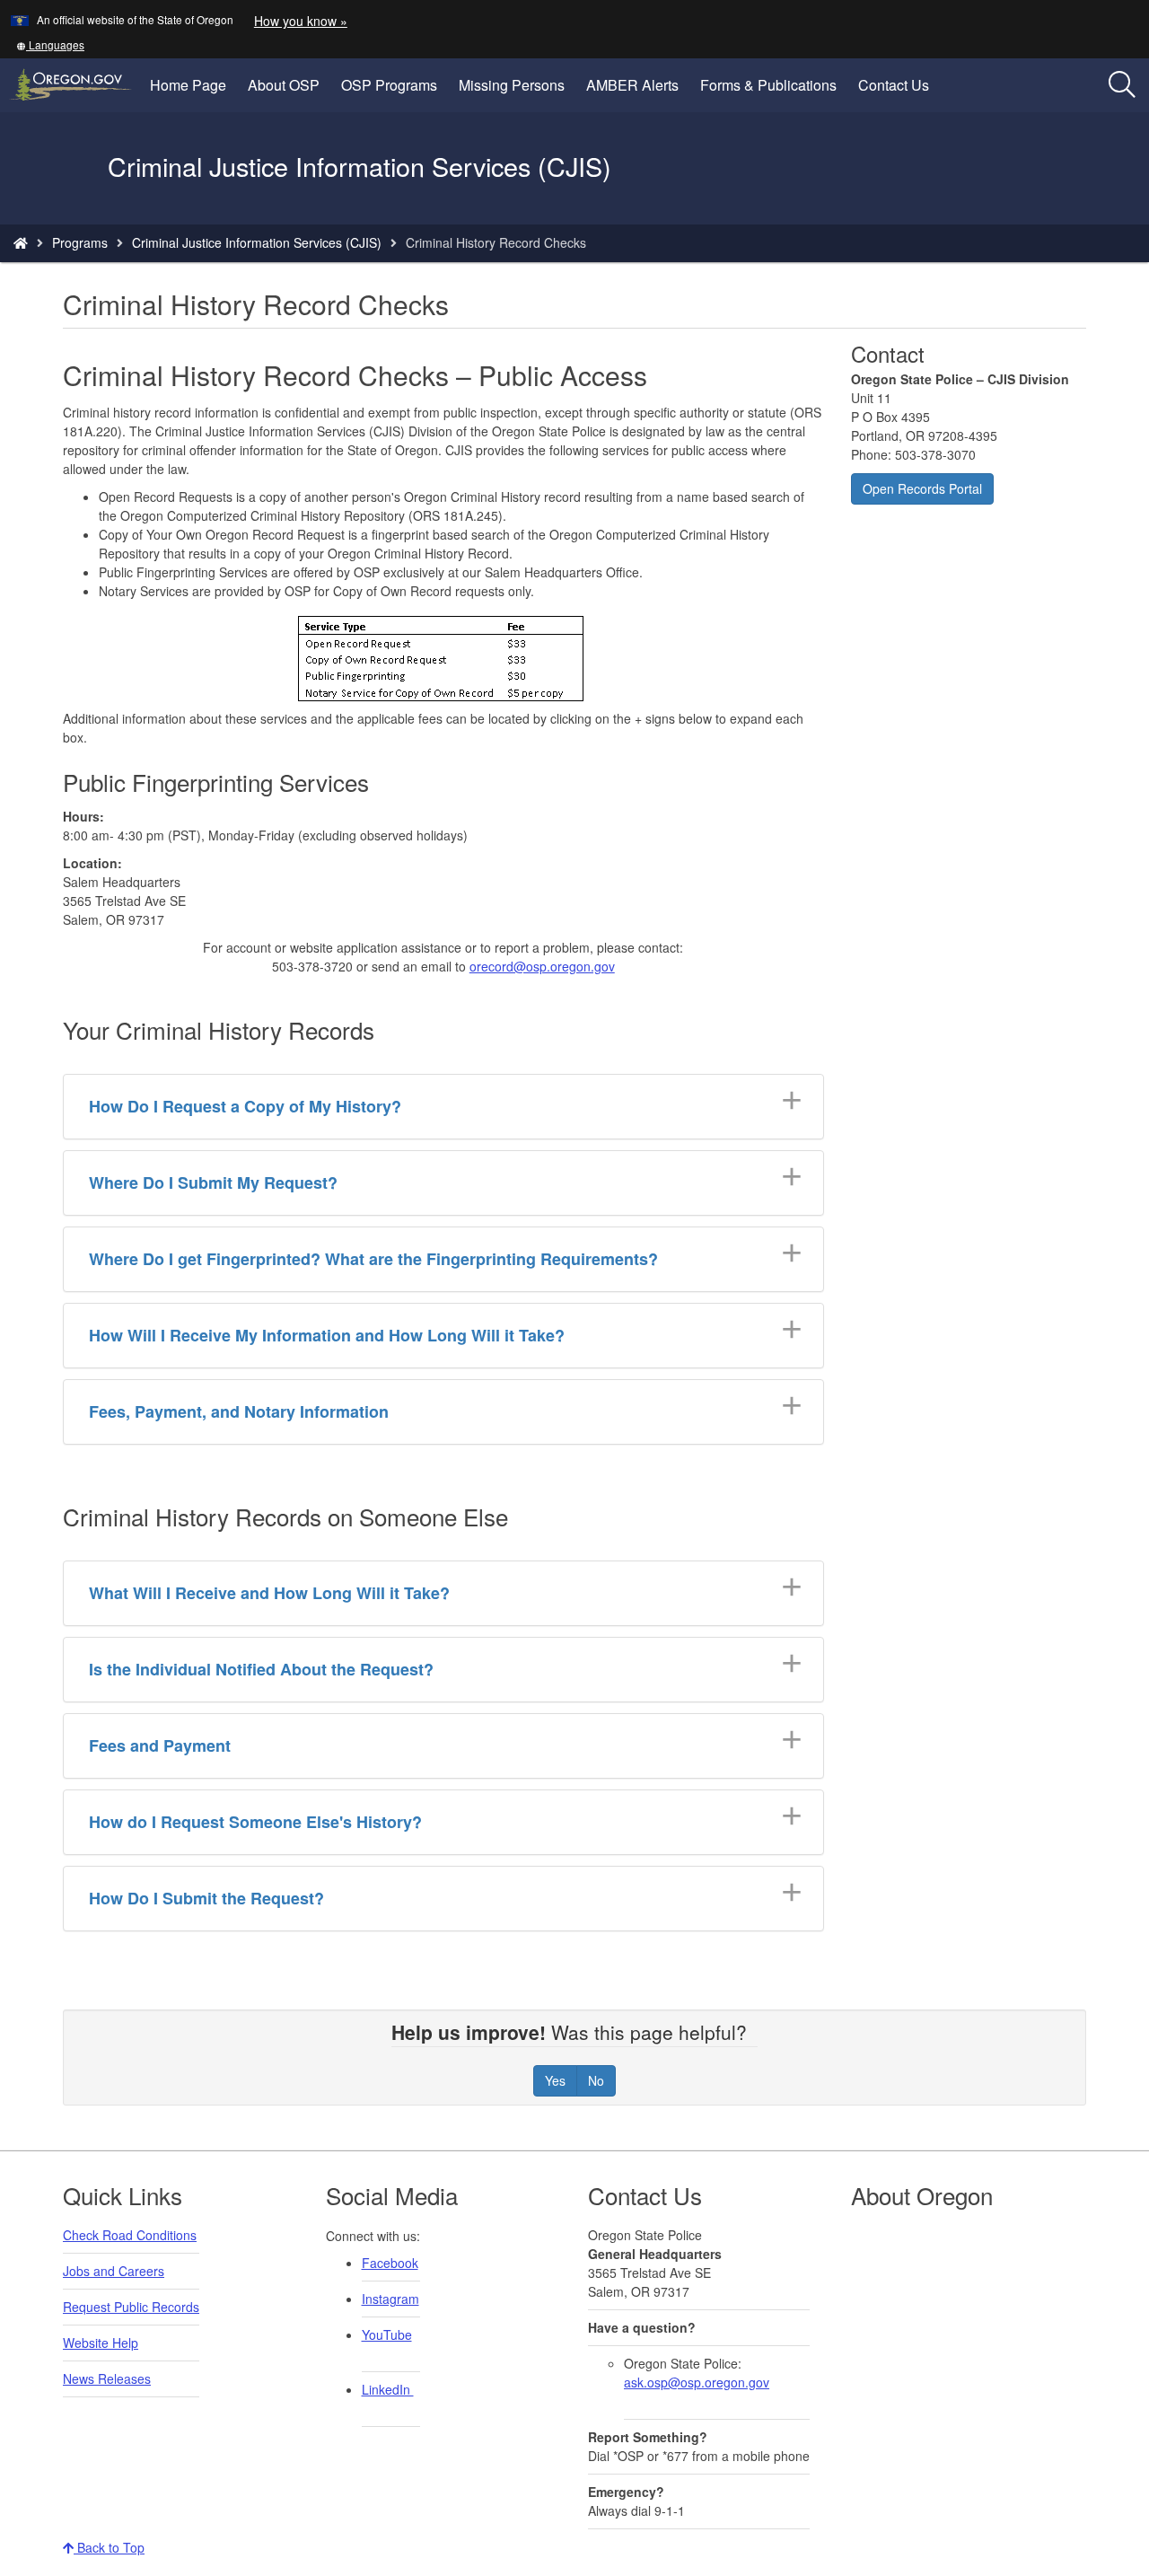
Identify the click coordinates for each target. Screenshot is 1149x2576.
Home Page (188, 85)
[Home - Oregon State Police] (21, 242)
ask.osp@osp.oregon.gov (697, 2382)
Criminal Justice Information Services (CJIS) (257, 242)
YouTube (387, 2334)
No (596, 2080)
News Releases (107, 2378)
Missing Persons (512, 85)
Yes (555, 2080)
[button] (50, 44)
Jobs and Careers (114, 2271)
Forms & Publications (768, 85)
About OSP (284, 85)
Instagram (390, 2299)
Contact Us (894, 85)
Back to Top (109, 2547)
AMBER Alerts (632, 85)
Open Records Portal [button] (922, 488)
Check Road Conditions (130, 2235)
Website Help (101, 2343)
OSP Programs (389, 85)
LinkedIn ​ (388, 2389)
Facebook (390, 2263)
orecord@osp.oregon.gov (542, 966)
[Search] (1122, 85)
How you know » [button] (301, 21)
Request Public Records (131, 2307)
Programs (80, 242)
